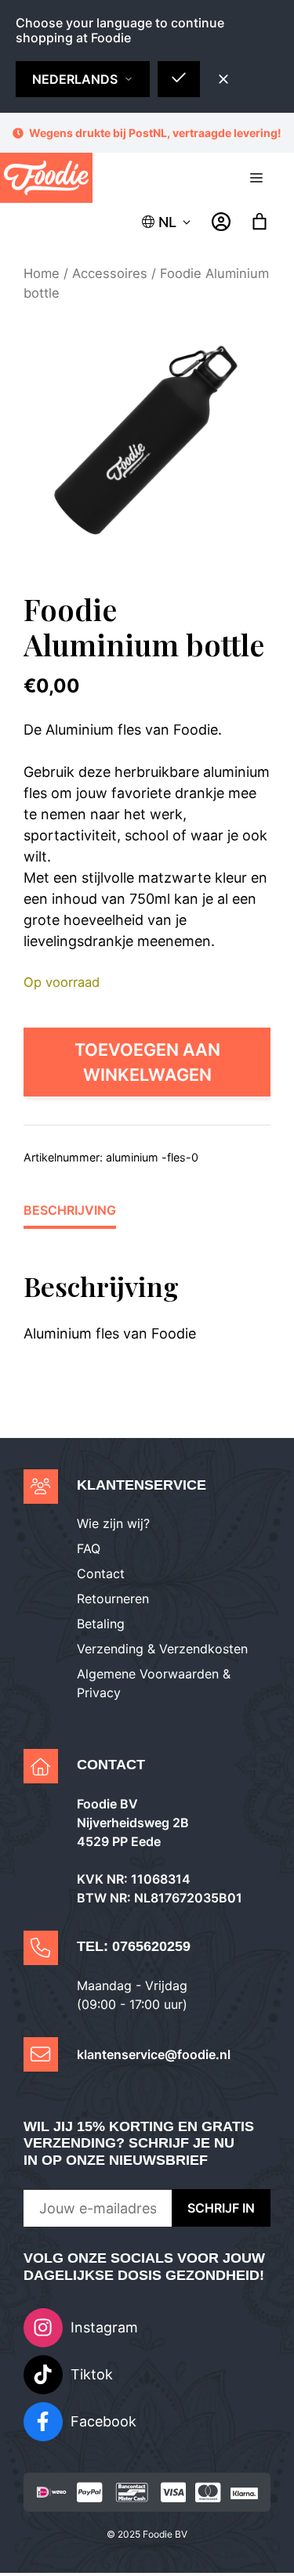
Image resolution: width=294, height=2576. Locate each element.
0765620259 (151, 1949)
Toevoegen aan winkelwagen (147, 1065)
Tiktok (92, 2377)
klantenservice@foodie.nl (154, 2058)
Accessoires (110, 276)
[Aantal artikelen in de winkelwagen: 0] (260, 225)
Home (42, 276)
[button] (167, 225)
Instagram (104, 2330)
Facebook (103, 2424)
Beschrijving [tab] (70, 1213)
